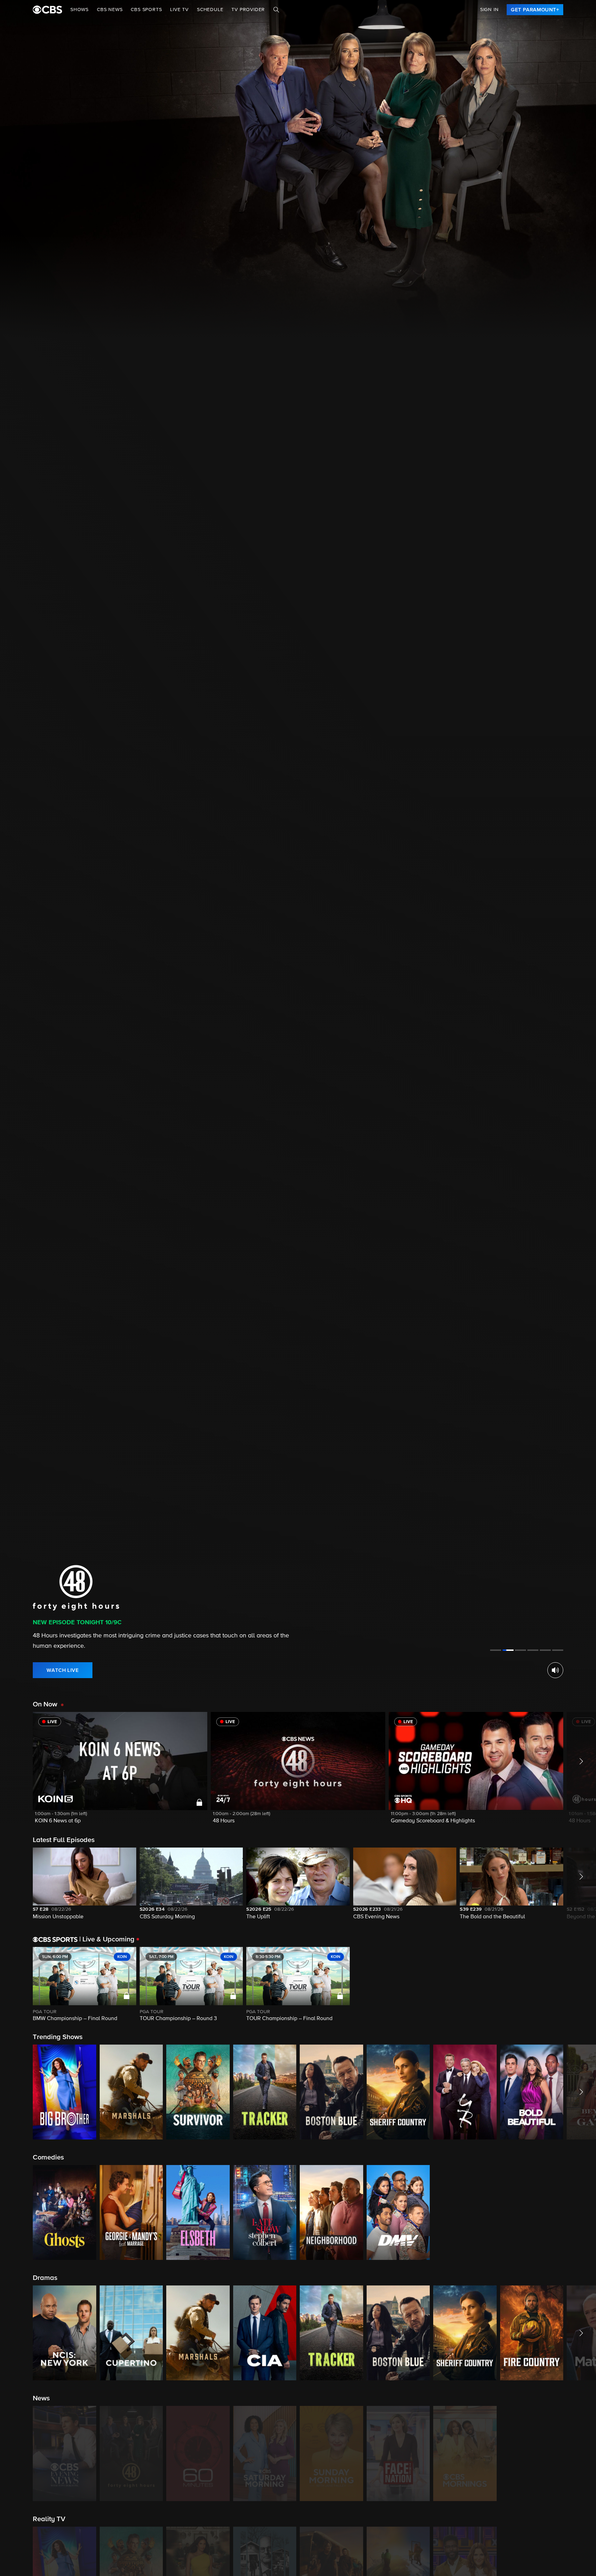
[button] (120, 1772)
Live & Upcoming (107, 1939)
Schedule (210, 10)
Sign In (489, 10)
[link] (535, 10)
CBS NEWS (110, 10)
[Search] (276, 10)
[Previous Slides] (16, 1985)
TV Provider (248, 10)
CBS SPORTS (146, 10)
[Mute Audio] (555, 1670)
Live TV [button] (179, 10)
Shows (80, 10)
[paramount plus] (47, 10)
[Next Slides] (580, 1985)
